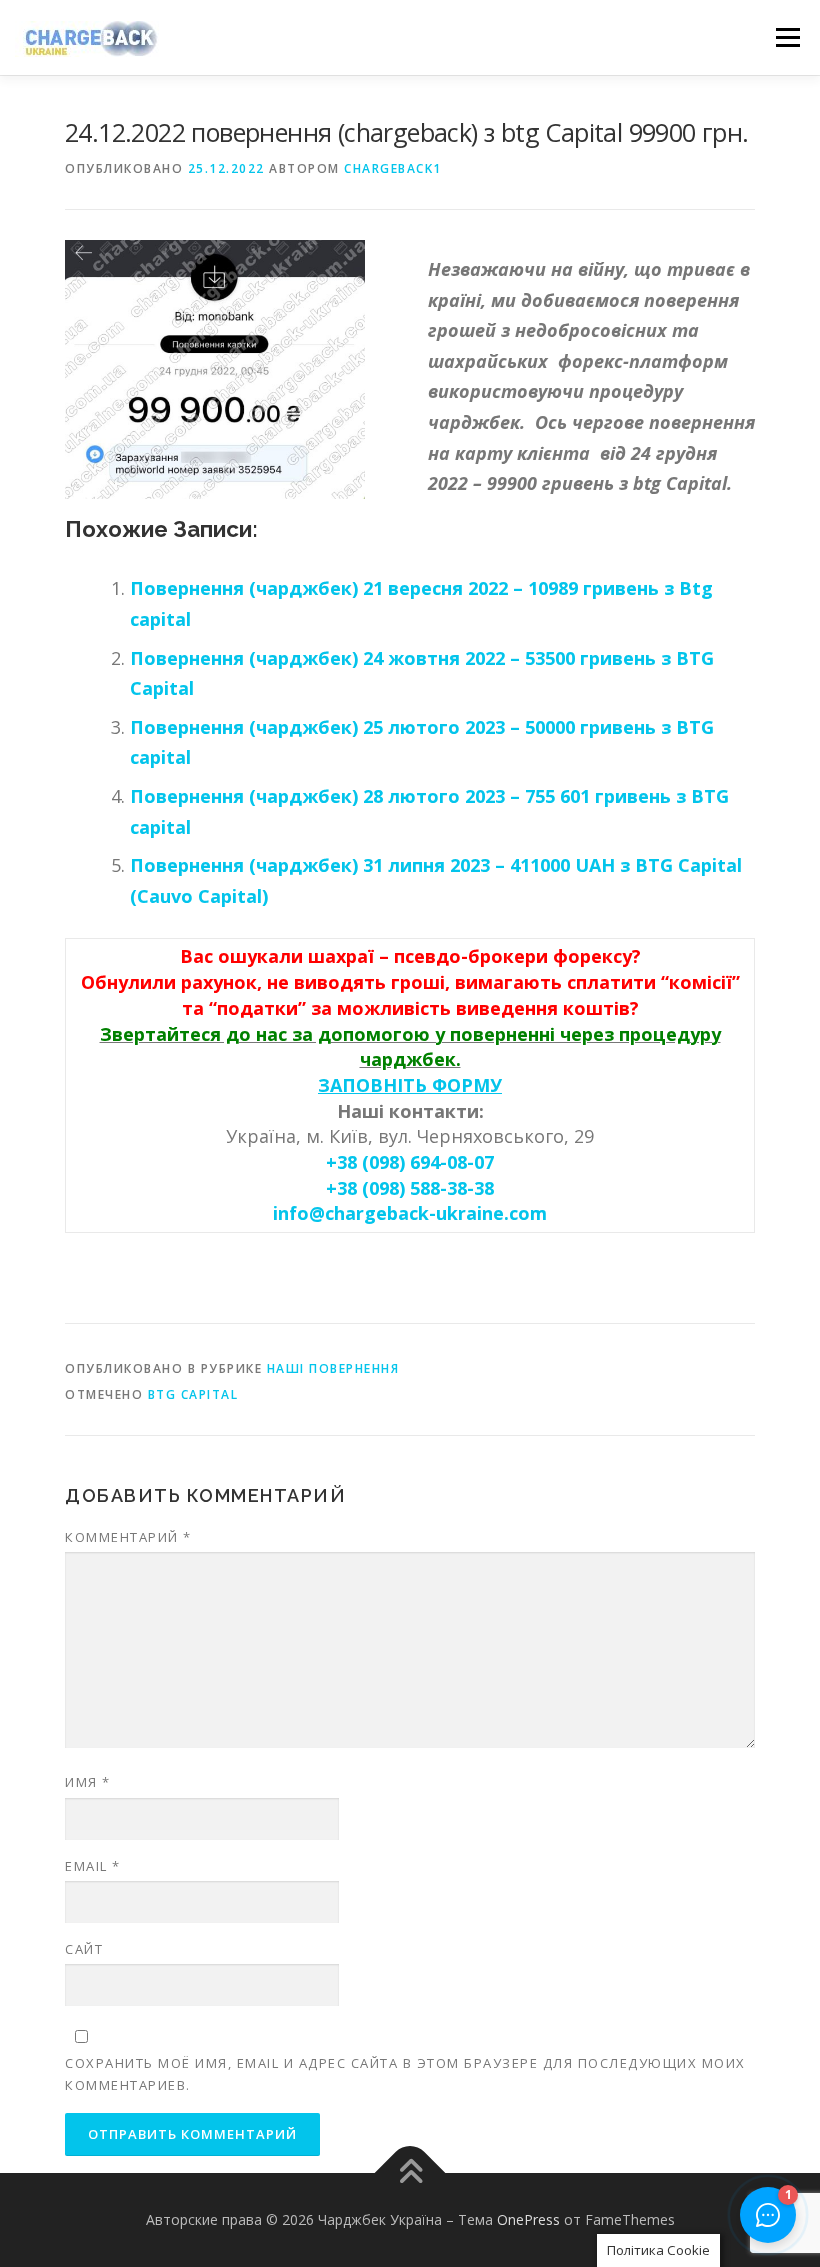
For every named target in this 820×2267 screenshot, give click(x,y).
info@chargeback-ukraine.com (410, 1213)
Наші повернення (333, 1368)
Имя (88, 1782)
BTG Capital (193, 1394)
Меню (787, 37)
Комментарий (128, 1537)
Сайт (84, 1949)
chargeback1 (393, 168)
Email (93, 1866)
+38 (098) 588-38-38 (410, 1188)
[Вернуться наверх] (410, 2172)
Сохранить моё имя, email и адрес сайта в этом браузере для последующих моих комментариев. (405, 2074)
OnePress (528, 2219)
